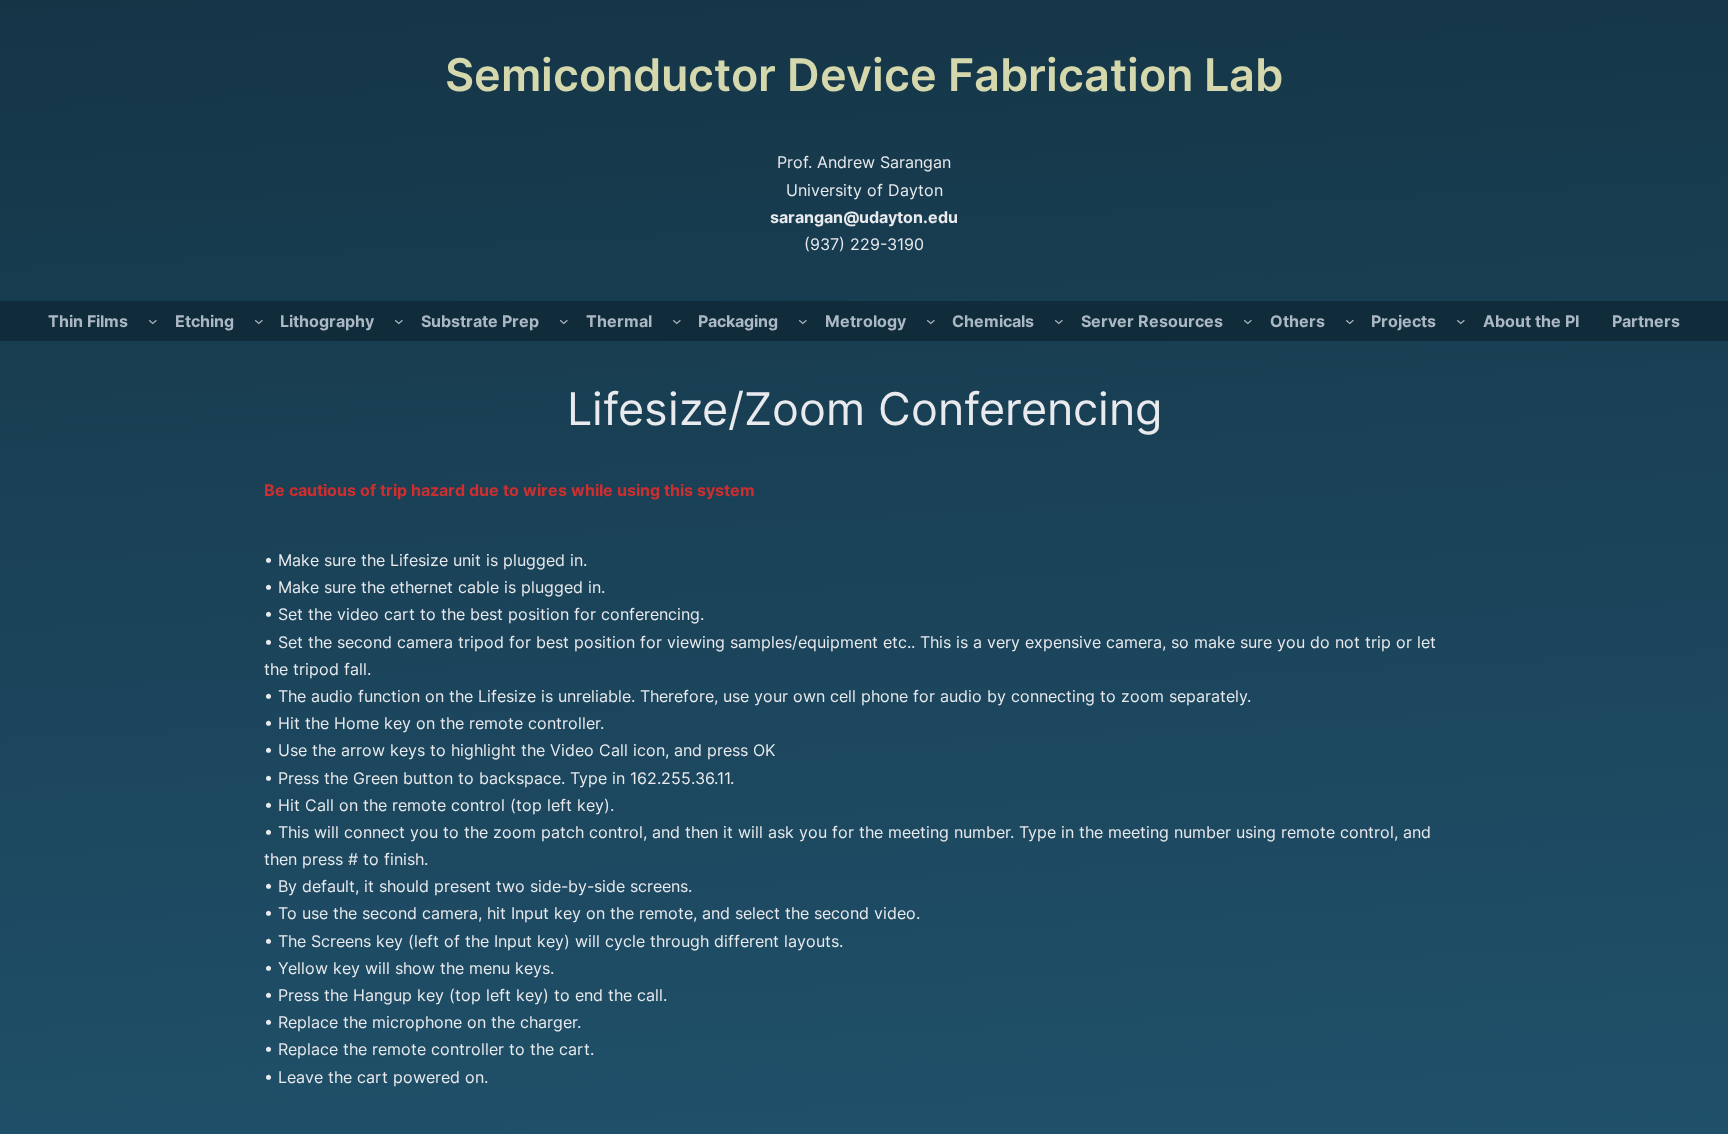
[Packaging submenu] (803, 321)
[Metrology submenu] (931, 321)
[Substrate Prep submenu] (564, 321)
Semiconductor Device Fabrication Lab (864, 74)
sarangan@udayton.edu (864, 217)
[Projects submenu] (1461, 321)
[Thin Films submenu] (153, 321)
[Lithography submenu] (399, 321)
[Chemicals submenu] (1059, 321)
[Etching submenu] (259, 321)
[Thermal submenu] (677, 321)
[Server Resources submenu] (1248, 321)
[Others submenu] (1350, 321)
